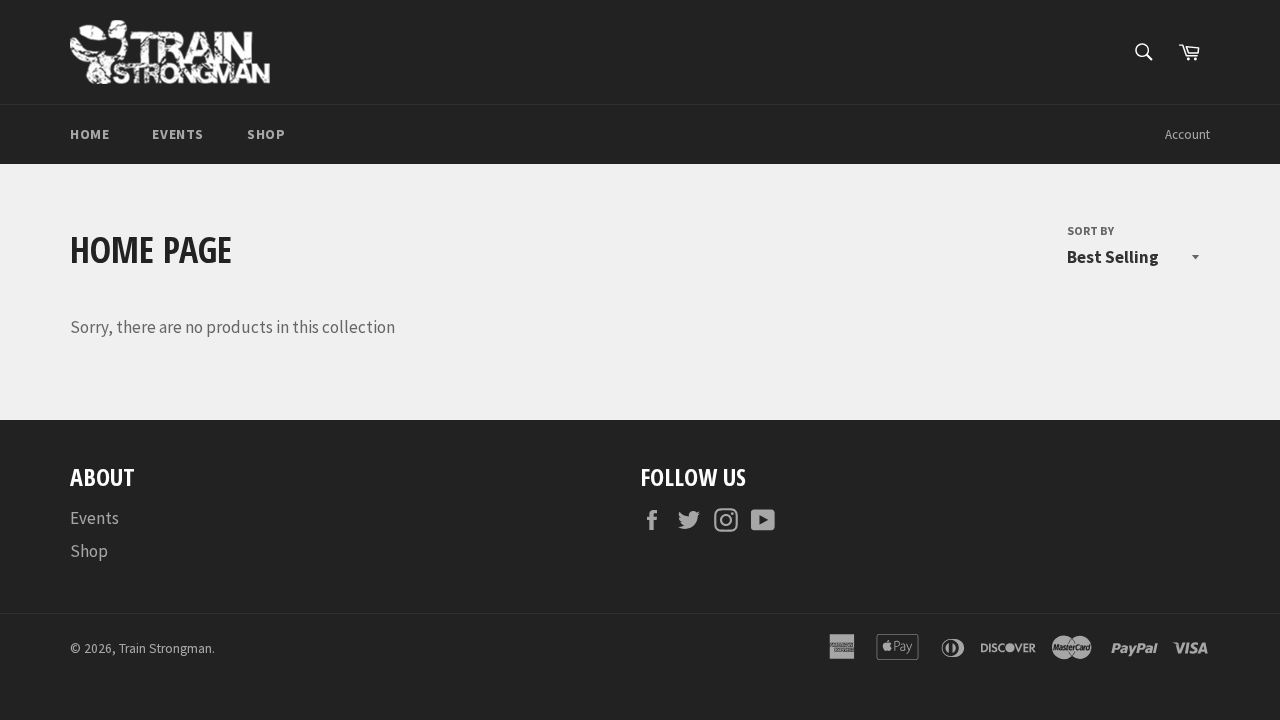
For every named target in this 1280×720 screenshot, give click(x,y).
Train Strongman (165, 648)
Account (1187, 134)
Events (178, 134)
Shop (266, 134)
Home (89, 134)
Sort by (1090, 230)
